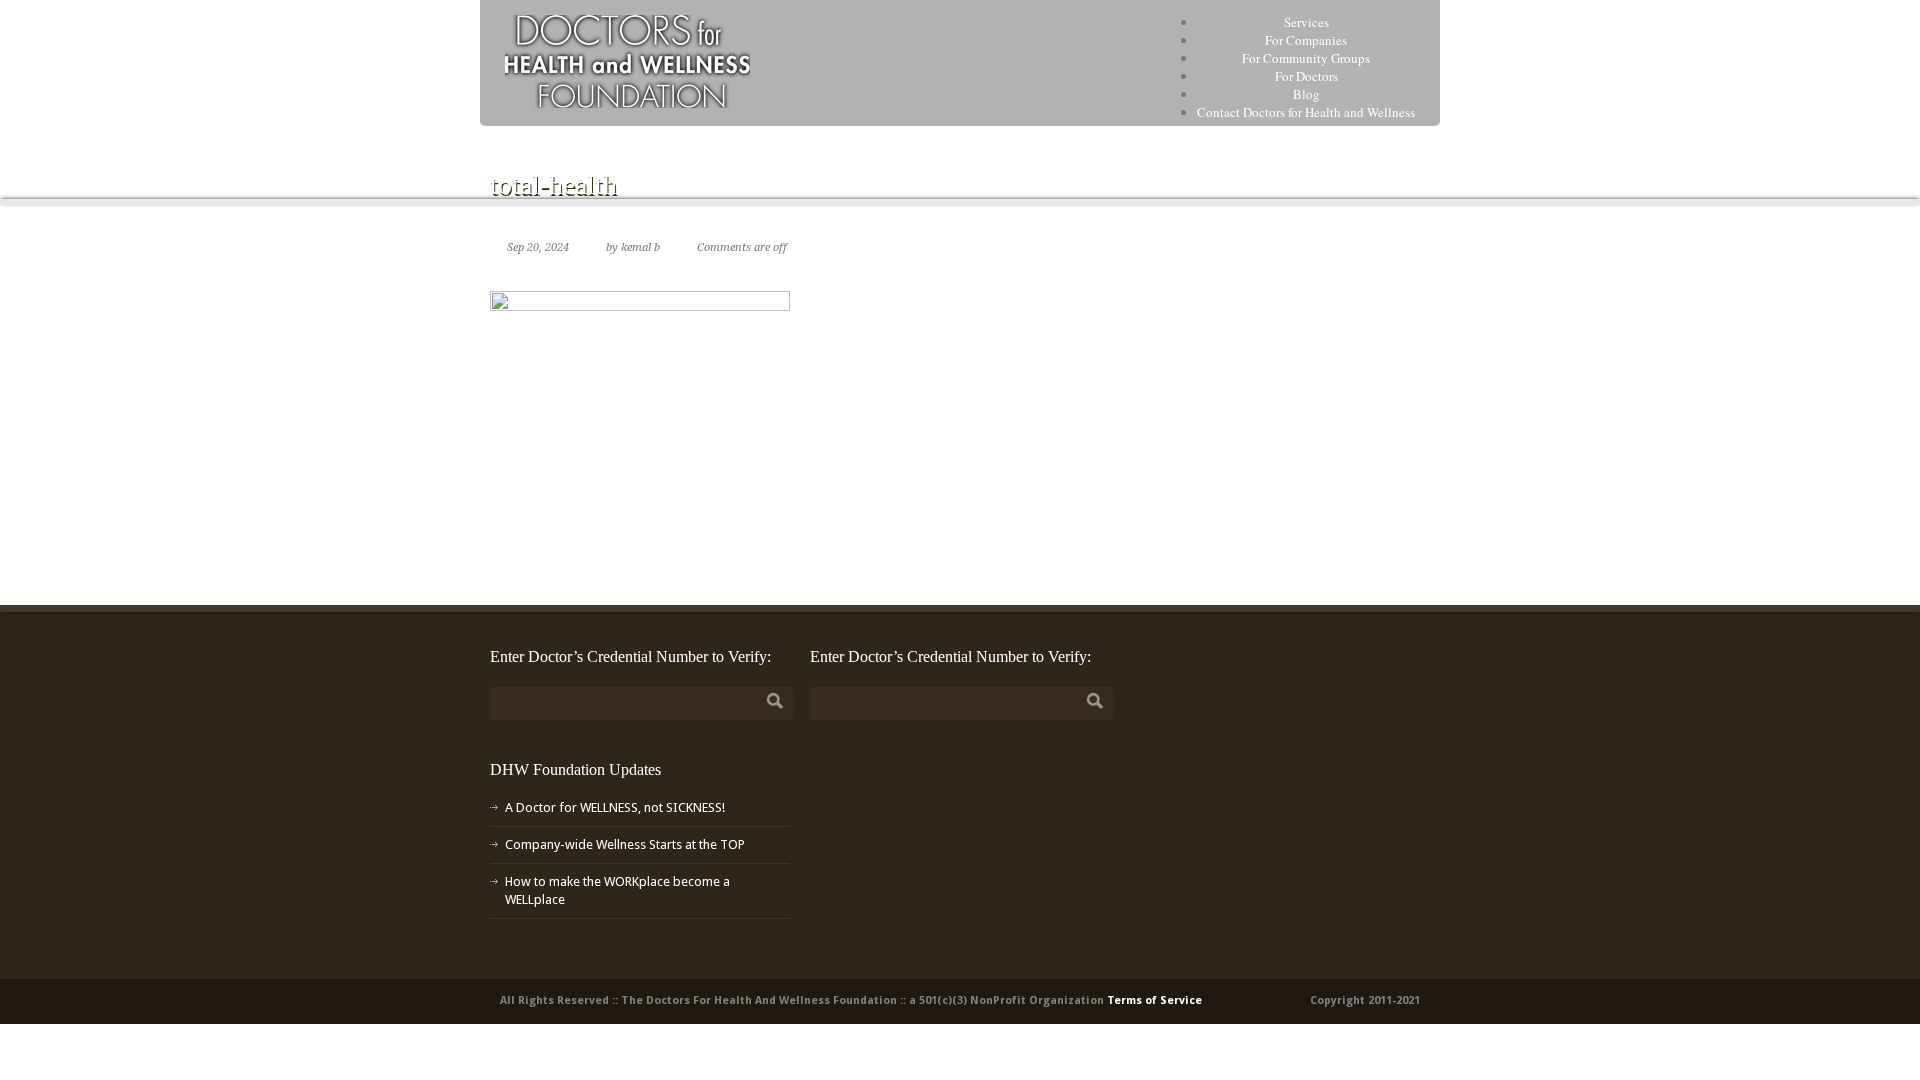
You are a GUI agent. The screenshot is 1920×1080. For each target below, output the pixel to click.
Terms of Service (1154, 1000)
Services (1306, 22)
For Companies (1306, 40)
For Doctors (1306, 76)
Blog (1306, 94)
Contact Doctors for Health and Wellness (1306, 112)
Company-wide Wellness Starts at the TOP (625, 844)
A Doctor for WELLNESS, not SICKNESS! (615, 807)
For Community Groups (1306, 58)
